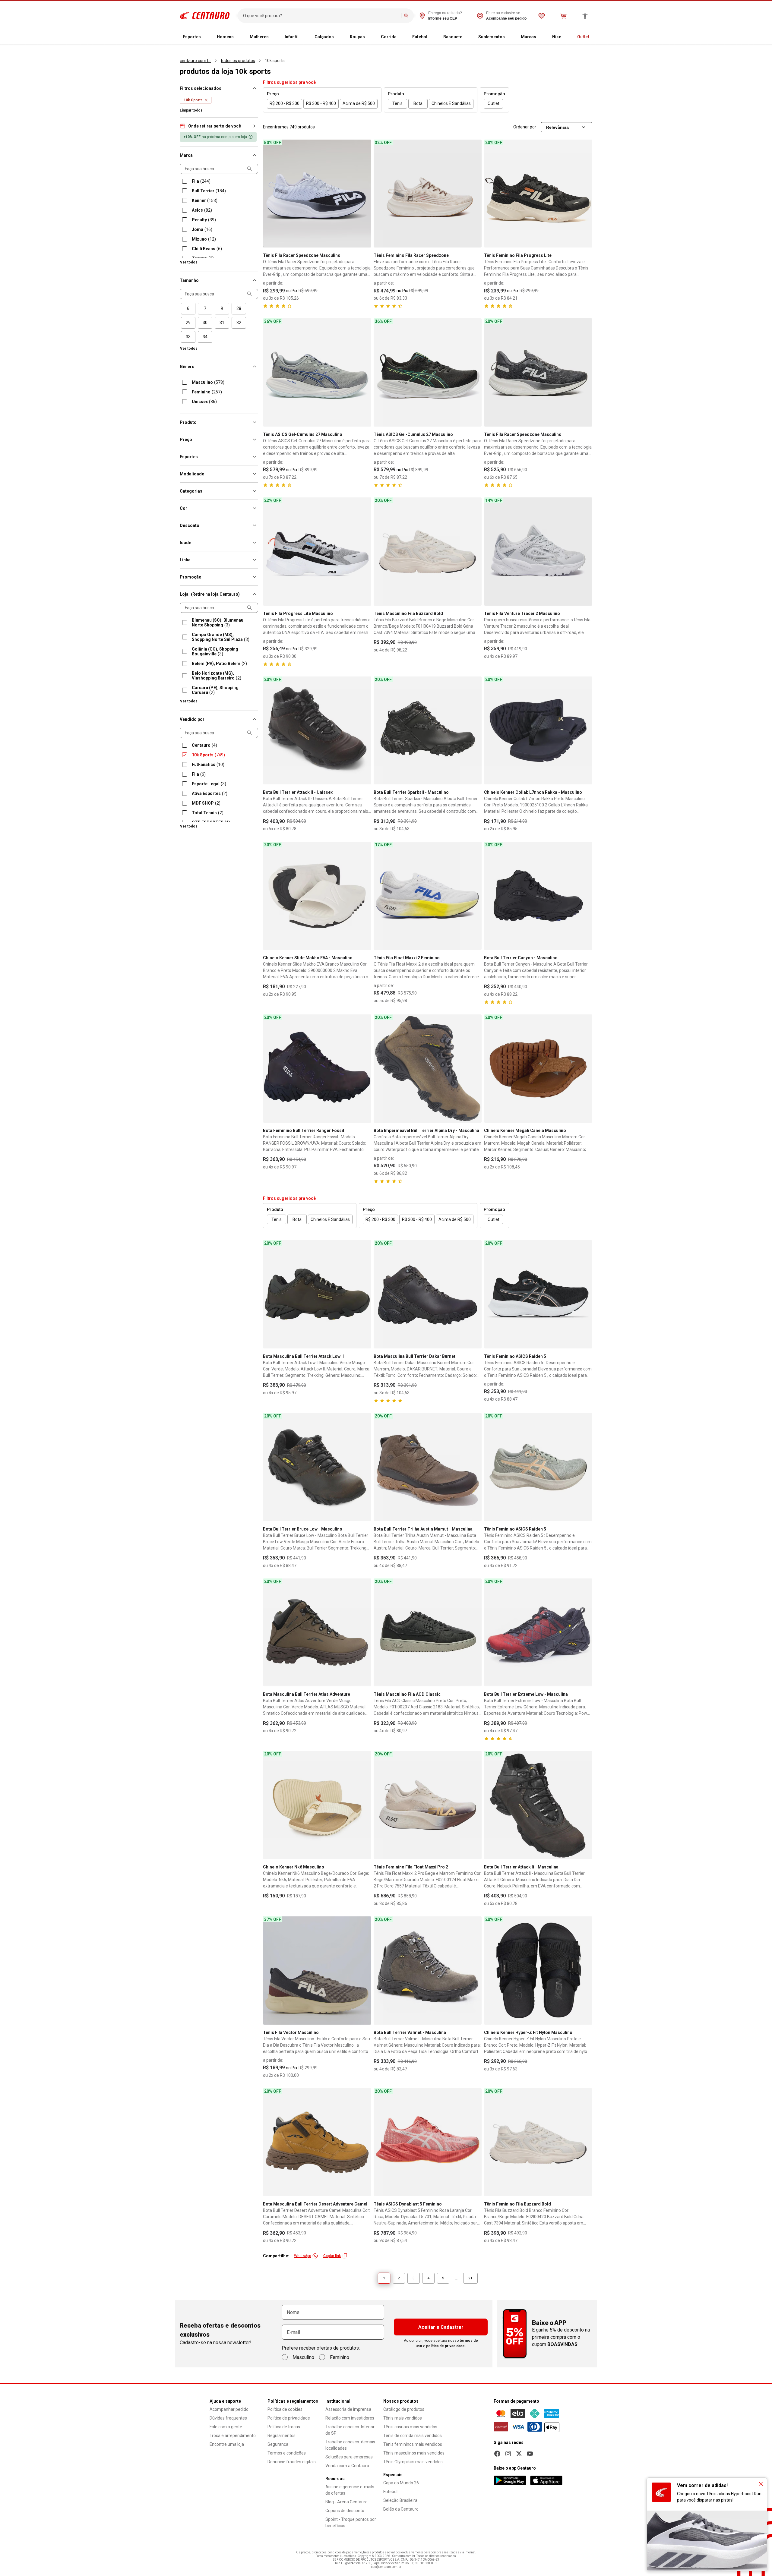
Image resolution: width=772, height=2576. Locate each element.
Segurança (278, 2444)
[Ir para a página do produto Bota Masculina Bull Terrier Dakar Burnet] (428, 1294)
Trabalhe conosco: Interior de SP (350, 2430)
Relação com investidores (350, 2418)
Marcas (528, 37)
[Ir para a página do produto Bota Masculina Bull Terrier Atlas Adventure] (317, 1633)
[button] (219, 126)
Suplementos (492, 37)
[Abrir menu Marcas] (541, 37)
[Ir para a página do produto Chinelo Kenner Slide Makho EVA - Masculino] (317, 896)
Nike (557, 37)
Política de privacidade (289, 2418)
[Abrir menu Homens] (239, 37)
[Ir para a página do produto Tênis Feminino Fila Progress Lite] (538, 194)
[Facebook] (497, 2454)
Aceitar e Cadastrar (441, 2327)
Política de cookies (285, 2409)
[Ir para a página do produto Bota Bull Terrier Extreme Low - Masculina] (538, 1633)
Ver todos (189, 262)
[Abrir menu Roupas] (370, 37)
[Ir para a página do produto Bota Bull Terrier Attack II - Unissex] (317, 731)
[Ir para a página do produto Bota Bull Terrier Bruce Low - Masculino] (317, 1467)
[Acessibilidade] (585, 16)
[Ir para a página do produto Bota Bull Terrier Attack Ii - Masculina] (538, 1805)
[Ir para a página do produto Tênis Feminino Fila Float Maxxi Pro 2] (428, 1805)
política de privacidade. (446, 2346)
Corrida (389, 37)
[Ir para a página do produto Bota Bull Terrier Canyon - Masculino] (538, 896)
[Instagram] (508, 2454)
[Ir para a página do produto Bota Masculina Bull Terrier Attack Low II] (317, 1294)
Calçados (324, 37)
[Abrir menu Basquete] (467, 37)
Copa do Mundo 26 (401, 2483)
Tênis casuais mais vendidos (410, 2427)
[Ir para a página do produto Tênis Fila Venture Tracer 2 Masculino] (538, 552)
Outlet (583, 37)
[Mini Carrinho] (563, 16)
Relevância (557, 127)
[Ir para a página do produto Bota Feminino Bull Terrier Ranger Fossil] (317, 1069)
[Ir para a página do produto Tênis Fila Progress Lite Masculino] (317, 552)
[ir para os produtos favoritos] (542, 16)
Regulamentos (282, 2436)
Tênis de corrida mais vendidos (413, 2436)
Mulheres (259, 37)
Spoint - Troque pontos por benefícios (351, 2522)
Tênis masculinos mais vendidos (414, 2453)
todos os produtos (238, 61)
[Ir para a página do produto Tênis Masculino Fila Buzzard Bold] (428, 552)
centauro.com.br (195, 61)
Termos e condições (287, 2453)
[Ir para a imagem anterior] (270, 194)
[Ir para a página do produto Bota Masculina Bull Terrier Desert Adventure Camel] (317, 2142)
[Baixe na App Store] (546, 2480)
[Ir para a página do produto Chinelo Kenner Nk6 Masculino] (317, 1805)
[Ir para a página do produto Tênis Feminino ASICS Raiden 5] (538, 1294)
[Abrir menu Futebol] (432, 37)
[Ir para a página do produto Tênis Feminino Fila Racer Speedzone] (428, 194)
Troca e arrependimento (233, 2436)
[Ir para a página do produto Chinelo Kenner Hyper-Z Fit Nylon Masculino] (538, 1971)
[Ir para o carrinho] (563, 16)
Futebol (420, 37)
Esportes (192, 37)
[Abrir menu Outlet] (594, 37)
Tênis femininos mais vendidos (413, 2444)
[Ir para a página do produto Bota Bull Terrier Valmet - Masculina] (428, 1971)
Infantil (292, 37)
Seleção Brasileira (400, 2500)
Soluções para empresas (349, 2457)
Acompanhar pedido (229, 2409)
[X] (519, 2454)
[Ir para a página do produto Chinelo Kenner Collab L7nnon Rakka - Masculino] (538, 731)
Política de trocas (284, 2427)
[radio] (188, 309)
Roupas (357, 37)
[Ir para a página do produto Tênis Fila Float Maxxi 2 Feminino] (428, 896)
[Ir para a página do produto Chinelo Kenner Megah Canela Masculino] (538, 1069)
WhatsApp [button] (302, 2256)
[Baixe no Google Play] (510, 2480)
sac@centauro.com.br (386, 2567)
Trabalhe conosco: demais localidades (350, 2445)
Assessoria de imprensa (348, 2409)
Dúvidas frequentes (228, 2418)
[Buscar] (406, 16)
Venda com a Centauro (347, 2466)
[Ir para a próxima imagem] (364, 194)
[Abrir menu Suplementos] (510, 37)
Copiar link (332, 2256)
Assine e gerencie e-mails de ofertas (350, 2490)
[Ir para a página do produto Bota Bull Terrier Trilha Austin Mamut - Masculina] (428, 1467)
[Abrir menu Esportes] (206, 37)
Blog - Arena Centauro (346, 2502)
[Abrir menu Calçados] (339, 37)
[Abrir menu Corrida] (401, 37)
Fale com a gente (226, 2427)
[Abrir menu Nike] (566, 37)
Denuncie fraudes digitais (292, 2462)
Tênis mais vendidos (403, 2418)
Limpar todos (191, 110)
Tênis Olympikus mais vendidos (413, 2462)
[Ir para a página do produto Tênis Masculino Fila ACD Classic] (428, 1633)
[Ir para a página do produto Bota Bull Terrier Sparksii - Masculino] (428, 731)
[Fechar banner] (761, 2484)
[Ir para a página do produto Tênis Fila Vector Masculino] (317, 1971)
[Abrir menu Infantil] (303, 37)
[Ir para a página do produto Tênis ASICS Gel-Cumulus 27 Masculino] (317, 372)
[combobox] (321, 16)
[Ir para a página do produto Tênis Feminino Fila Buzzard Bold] (538, 2142)
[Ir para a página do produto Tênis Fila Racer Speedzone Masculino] (317, 194)
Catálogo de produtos (404, 2409)
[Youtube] (530, 2454)
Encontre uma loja (227, 2444)
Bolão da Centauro (401, 2509)
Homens (225, 37)
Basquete (453, 37)
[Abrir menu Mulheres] (274, 37)
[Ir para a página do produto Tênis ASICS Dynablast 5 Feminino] (428, 2142)
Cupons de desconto (345, 2511)
